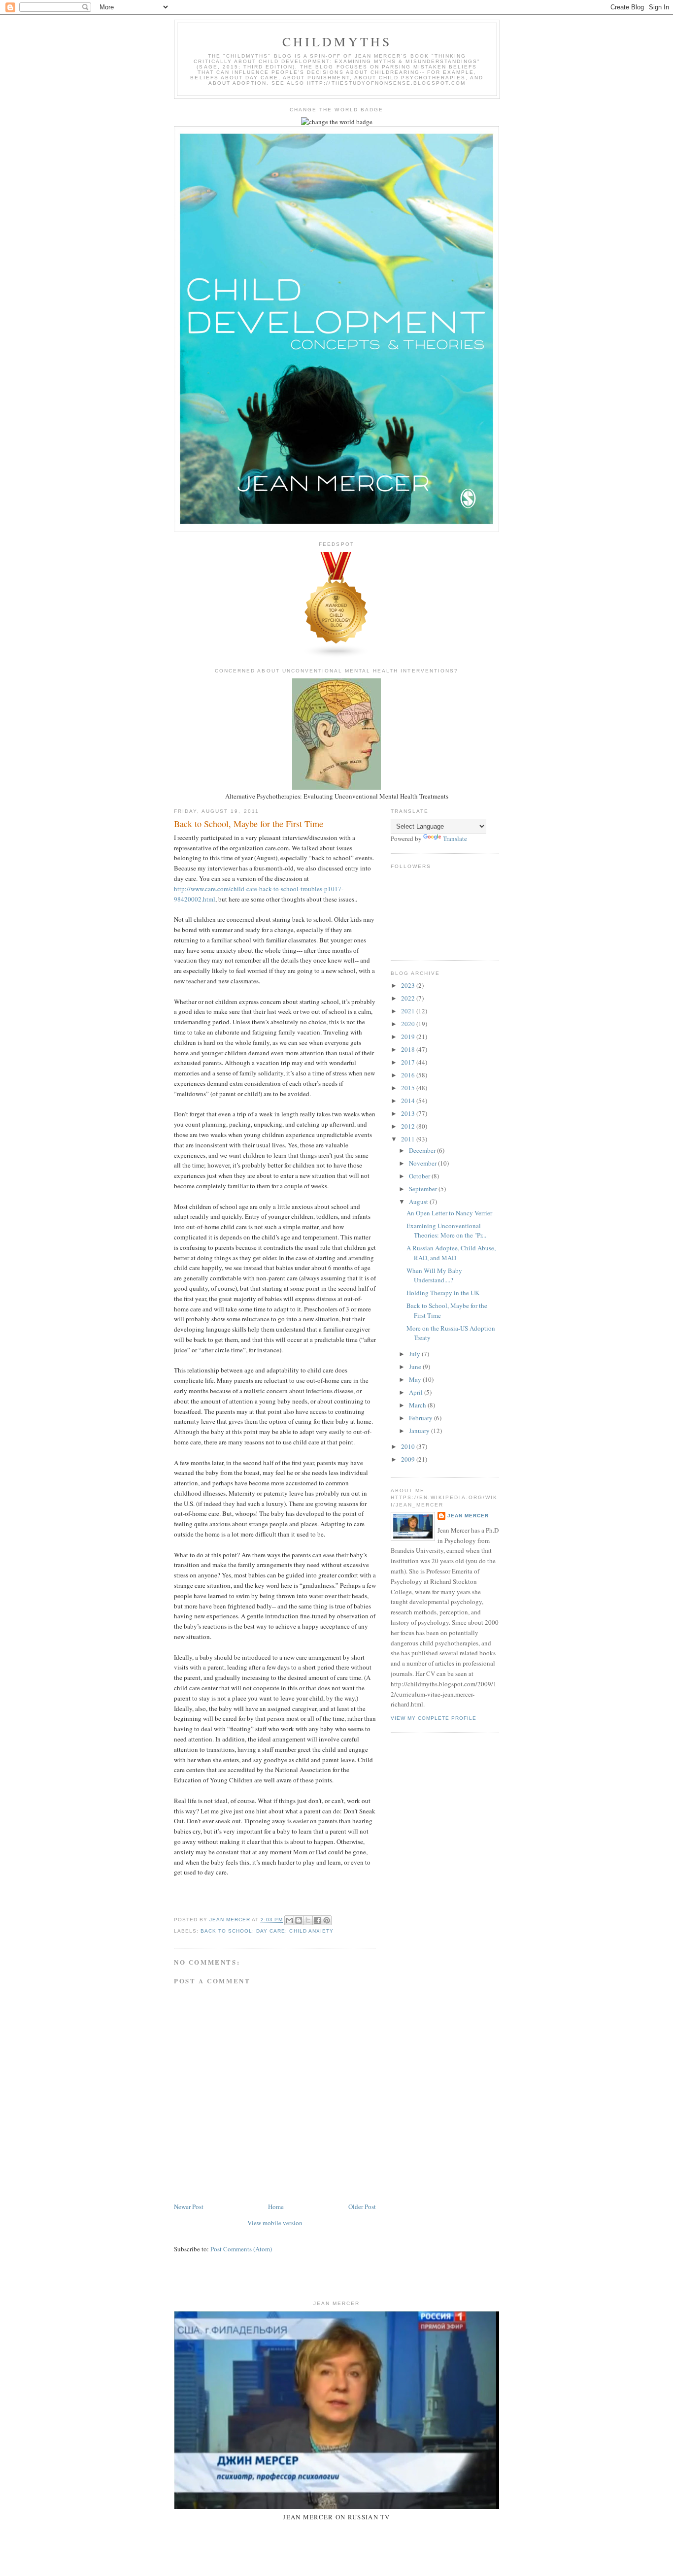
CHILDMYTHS (337, 41)
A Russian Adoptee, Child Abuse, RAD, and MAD (451, 1253)
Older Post (362, 2207)
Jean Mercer (468, 1516)
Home (276, 2207)
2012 (409, 1126)
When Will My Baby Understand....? (434, 1275)
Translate (455, 838)
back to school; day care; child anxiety (267, 1931)
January (420, 1431)
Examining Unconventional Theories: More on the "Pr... (446, 1231)
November (423, 1163)
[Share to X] (308, 1920)
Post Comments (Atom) (241, 2249)
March (418, 1405)
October (420, 1176)
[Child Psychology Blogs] (336, 656)
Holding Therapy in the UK (443, 1293)
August (419, 1202)
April (417, 1392)
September (424, 1189)
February (421, 1418)
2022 (409, 998)
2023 (409, 985)
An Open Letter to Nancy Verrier (449, 1213)
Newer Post (189, 2207)
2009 (409, 1459)
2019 (409, 1037)
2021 (409, 1011)
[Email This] (289, 1920)
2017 (409, 1062)
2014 (409, 1101)
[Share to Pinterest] (327, 1920)
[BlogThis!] (299, 1920)
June (416, 1367)
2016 (409, 1075)
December (423, 1150)
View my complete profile (434, 1718)
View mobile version (275, 2223)
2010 (409, 1446)
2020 (409, 1024)
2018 (409, 1049)
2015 (409, 1088)
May (416, 1379)
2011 (409, 1139)
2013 (409, 1113)
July (415, 1354)
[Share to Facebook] (317, 1920)
